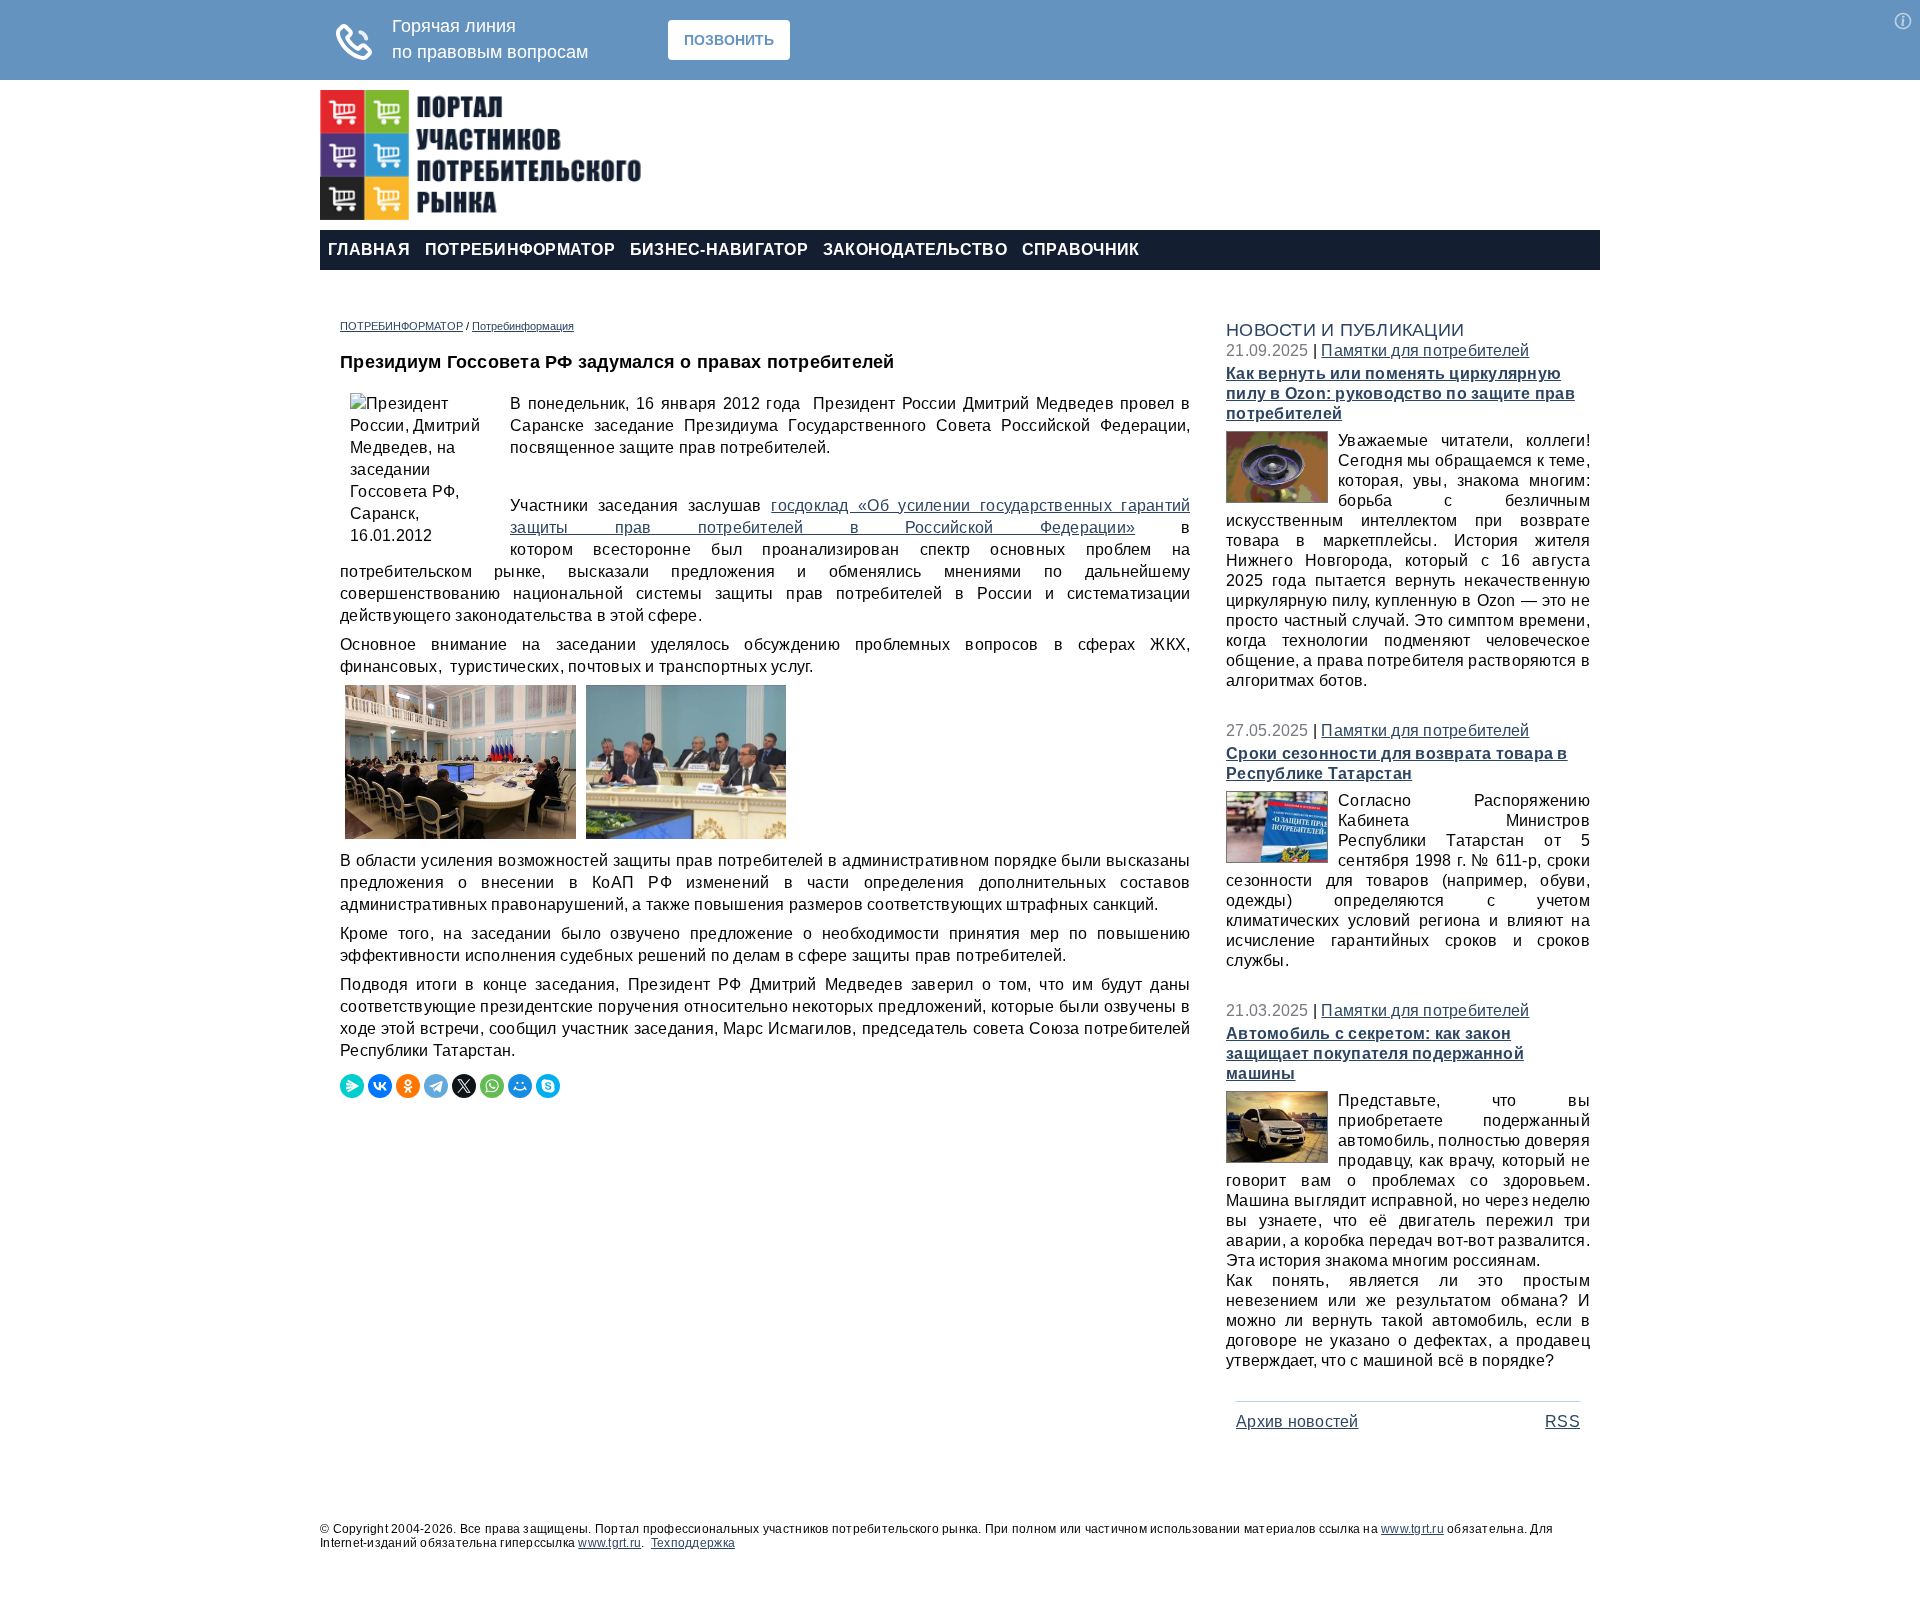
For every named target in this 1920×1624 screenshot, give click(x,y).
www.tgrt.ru (1412, 1529)
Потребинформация (523, 326)
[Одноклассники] (408, 1086)
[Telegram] (436, 1086)
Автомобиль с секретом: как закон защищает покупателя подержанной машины (1375, 1053)
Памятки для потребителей (1425, 350)
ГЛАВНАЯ (369, 249)
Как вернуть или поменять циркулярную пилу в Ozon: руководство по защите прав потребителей (1400, 393)
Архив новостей (1297, 1421)
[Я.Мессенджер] (352, 1086)
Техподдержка (693, 1543)
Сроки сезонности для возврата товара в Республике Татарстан (1397, 763)
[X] (464, 1086)
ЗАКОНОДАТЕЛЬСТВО (915, 249)
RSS (1562, 1421)
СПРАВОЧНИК (1081, 249)
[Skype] (548, 1086)
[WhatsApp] (492, 1086)
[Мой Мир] (520, 1086)
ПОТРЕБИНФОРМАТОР (520, 249)
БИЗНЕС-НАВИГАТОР (719, 249)
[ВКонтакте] (380, 1086)
